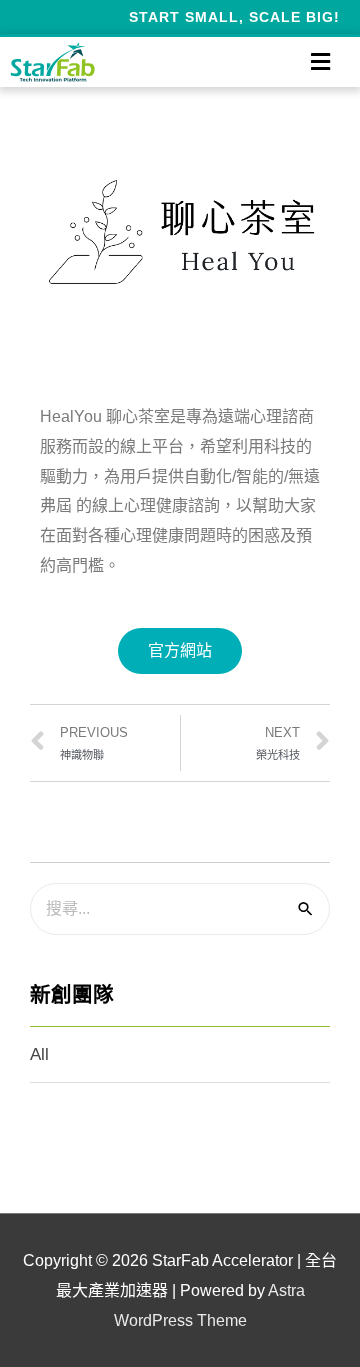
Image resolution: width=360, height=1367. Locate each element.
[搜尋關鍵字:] (180, 908)
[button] (180, 651)
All (39, 1054)
